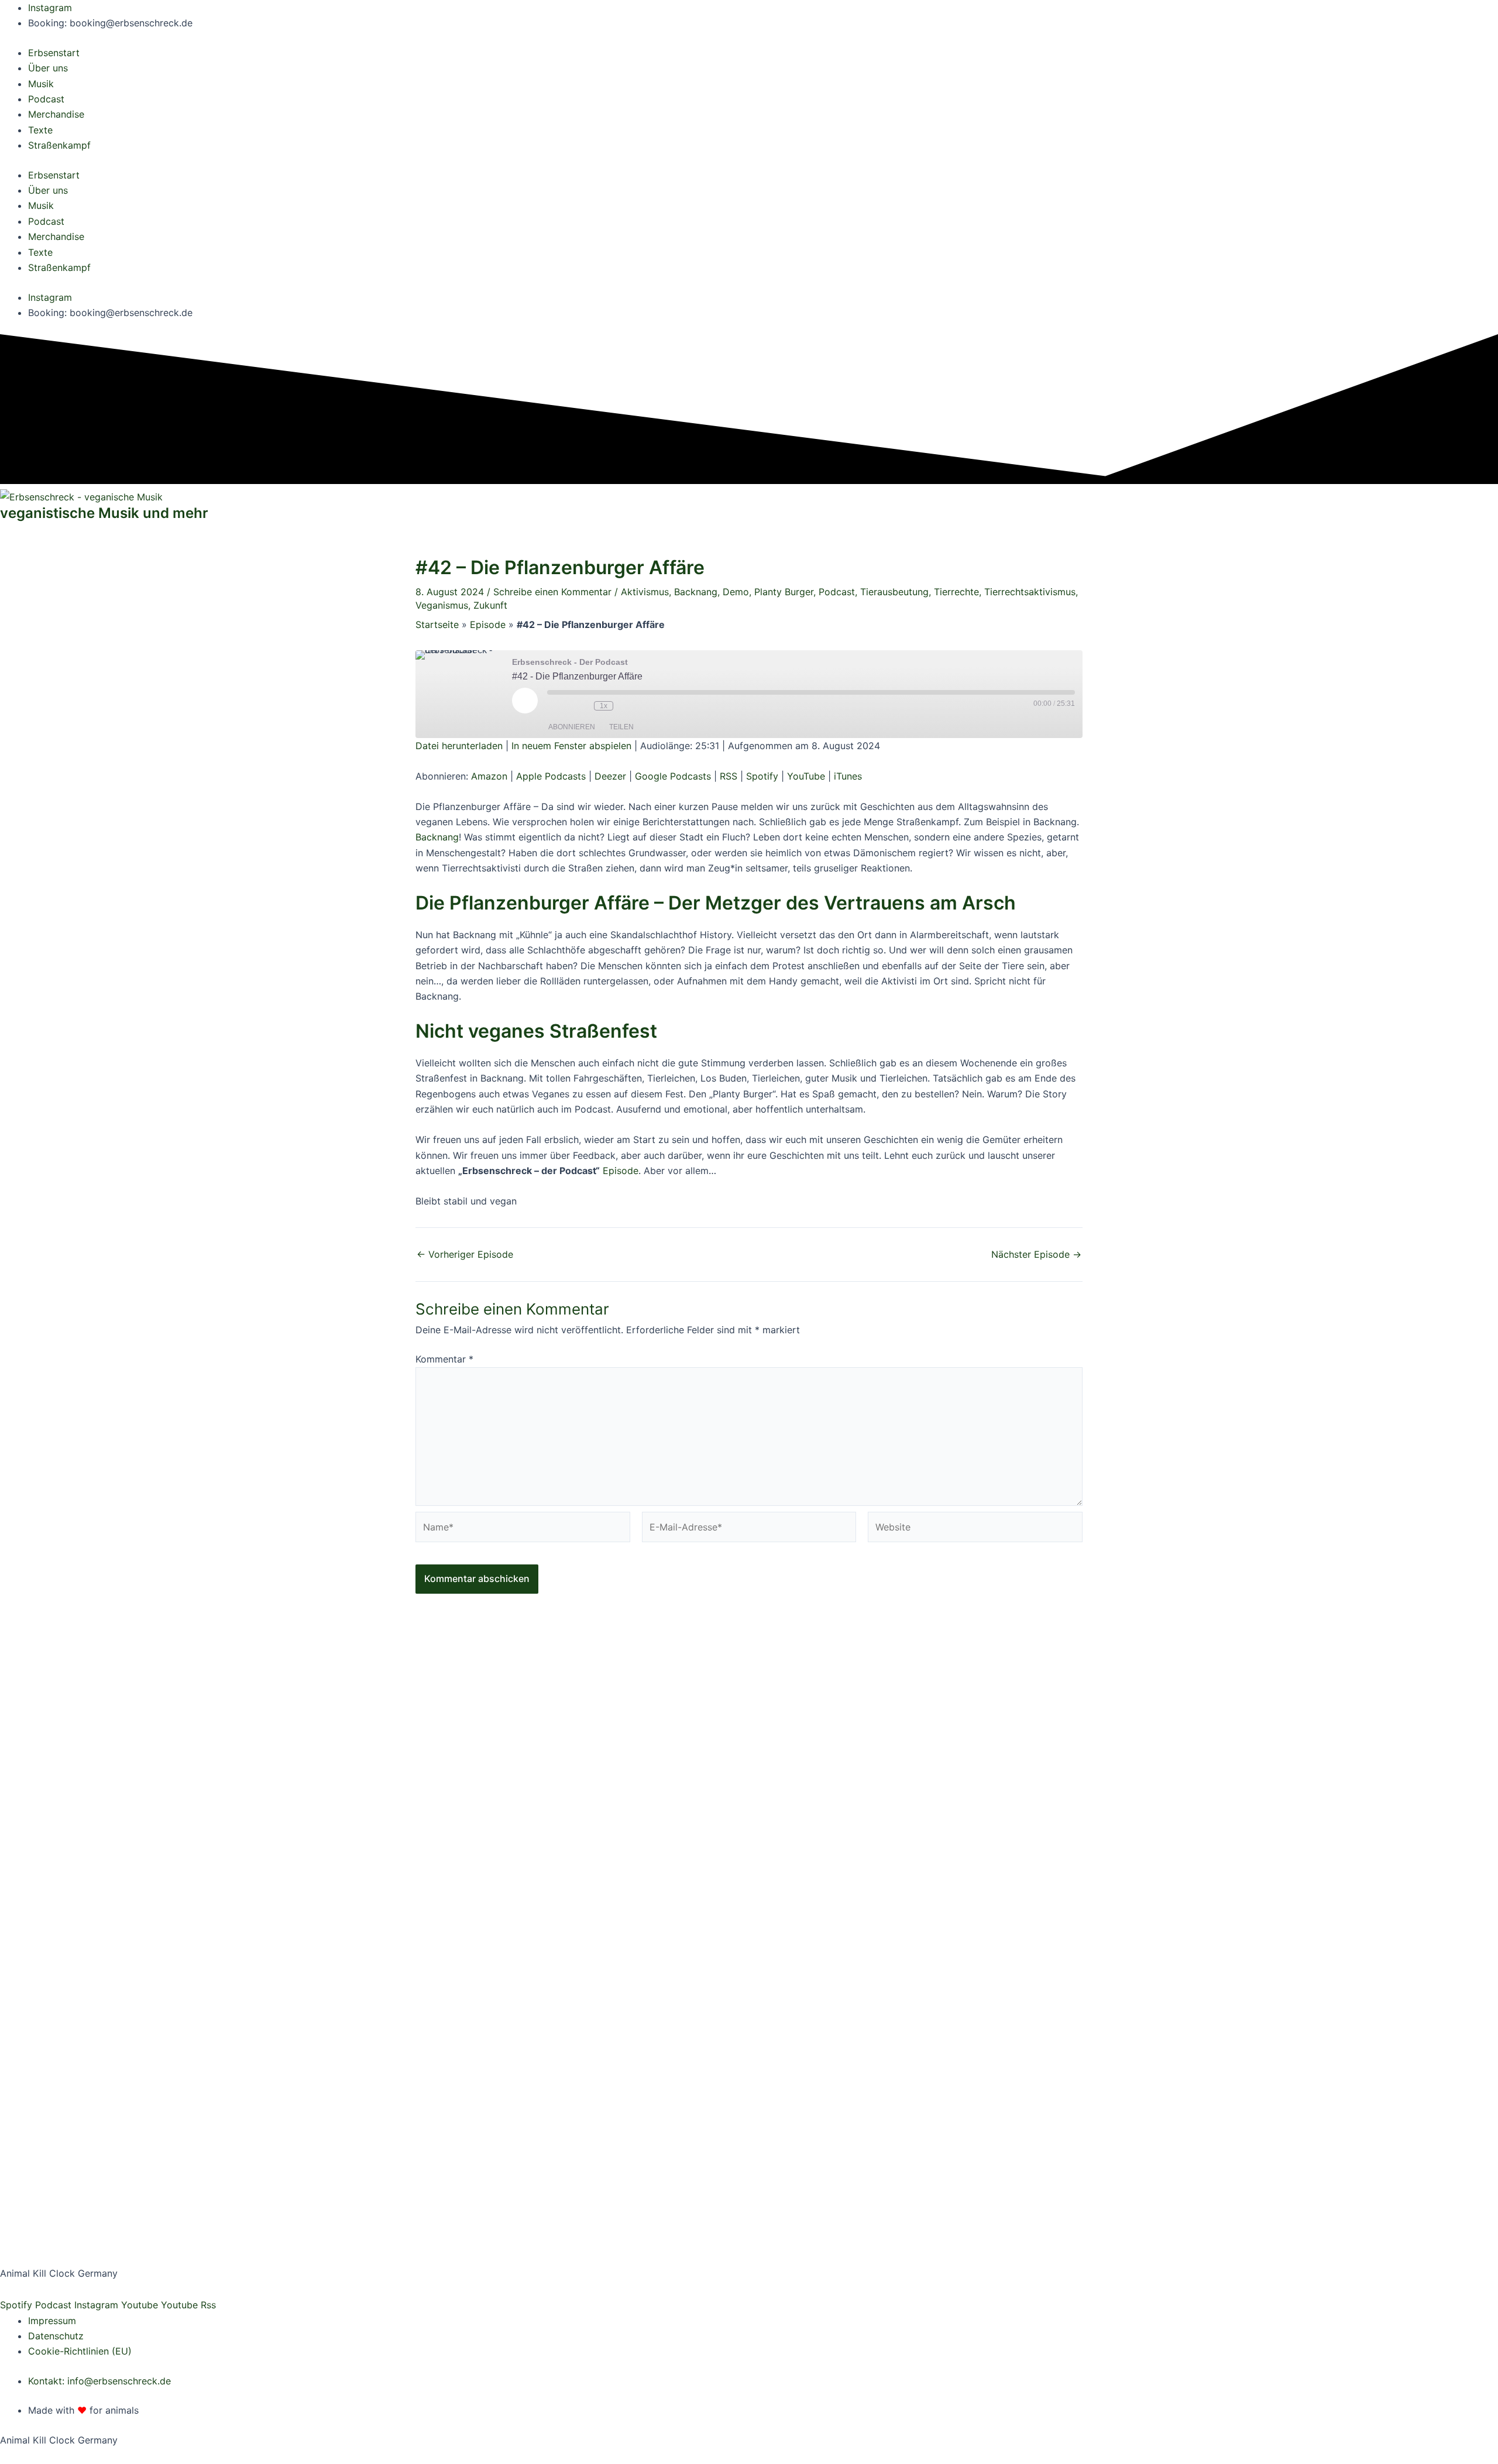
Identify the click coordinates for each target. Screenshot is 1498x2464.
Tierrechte (956, 592)
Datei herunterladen (459, 746)
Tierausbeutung (894, 592)
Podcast (46, 221)
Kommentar (444, 1359)
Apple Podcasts (551, 776)
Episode (488, 624)
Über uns (48, 190)
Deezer (610, 776)
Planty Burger (784, 592)
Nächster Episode (1036, 1254)
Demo (736, 592)
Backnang (696, 592)
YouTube (806, 776)
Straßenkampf (59, 267)
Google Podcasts (673, 776)
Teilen (621, 727)
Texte (40, 252)
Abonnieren (572, 727)
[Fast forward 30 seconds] (631, 706)
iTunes (848, 776)
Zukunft (490, 605)
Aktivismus (645, 592)
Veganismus (442, 605)
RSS (729, 776)
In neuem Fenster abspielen (571, 746)
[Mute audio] (559, 706)
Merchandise (56, 236)
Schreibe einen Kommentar (552, 592)
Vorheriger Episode (465, 1254)
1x (604, 706)
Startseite (437, 624)
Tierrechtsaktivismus (1030, 592)
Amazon (489, 776)
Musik (41, 205)
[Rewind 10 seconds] (582, 706)
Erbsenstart (54, 175)
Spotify (762, 776)
